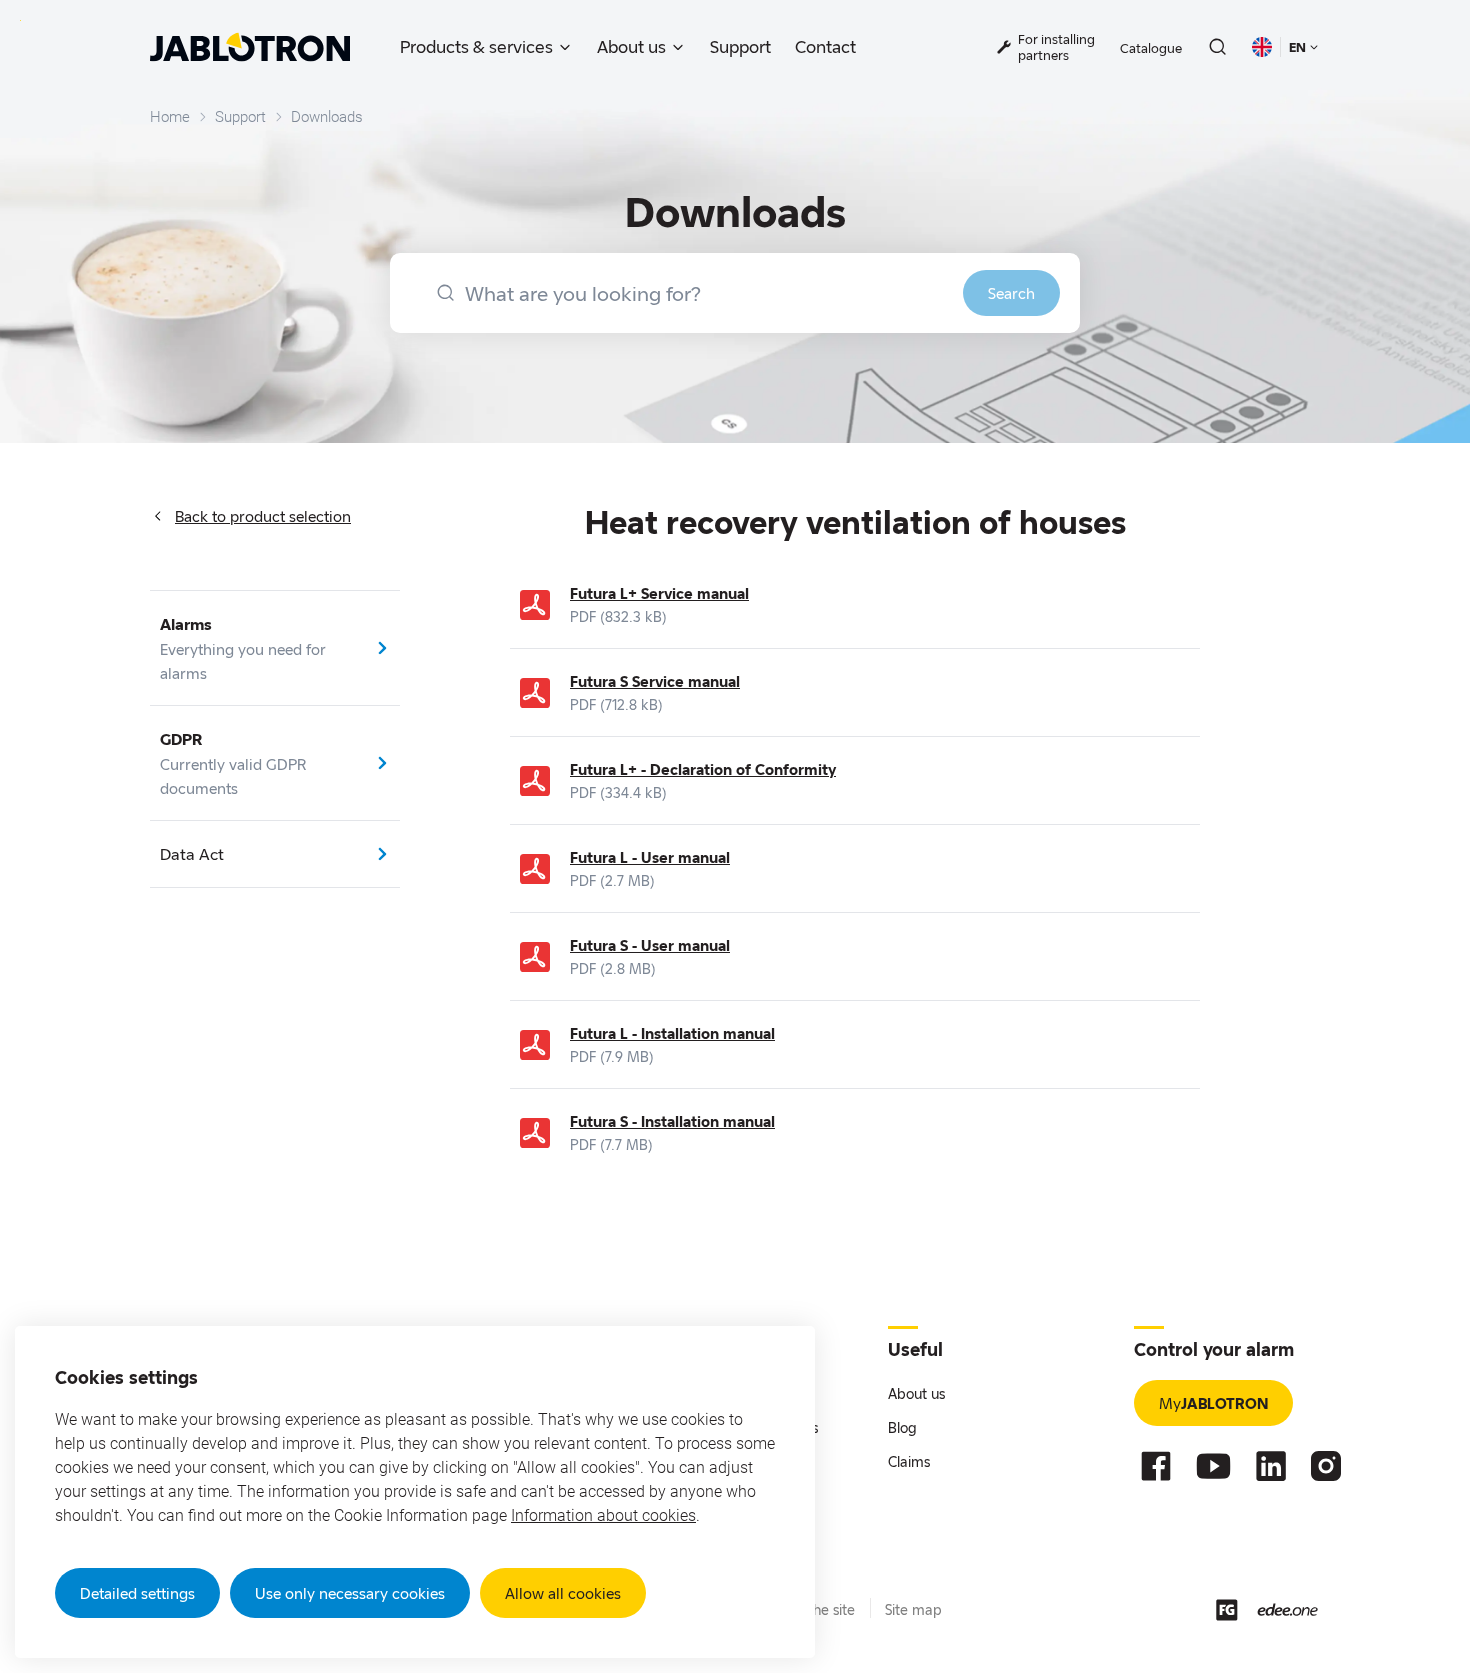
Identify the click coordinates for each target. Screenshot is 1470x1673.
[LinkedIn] (1271, 1466)
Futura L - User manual (650, 857)
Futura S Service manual (655, 681)
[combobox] (735, 293)
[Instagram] (1326, 1466)
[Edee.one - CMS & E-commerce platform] (1287, 1609)
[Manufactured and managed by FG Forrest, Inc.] (1227, 1610)
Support (740, 46)
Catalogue (1151, 48)
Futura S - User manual (650, 945)
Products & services (476, 46)
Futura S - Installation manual (672, 1121)
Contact (825, 46)
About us (631, 46)
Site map (913, 1609)
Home (170, 117)
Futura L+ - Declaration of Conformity (703, 769)
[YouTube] (1213, 1466)
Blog (902, 1427)
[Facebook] (1156, 1466)
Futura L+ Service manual (659, 593)
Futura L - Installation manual (672, 1033)
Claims (909, 1461)
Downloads (327, 117)
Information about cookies (603, 1515)
